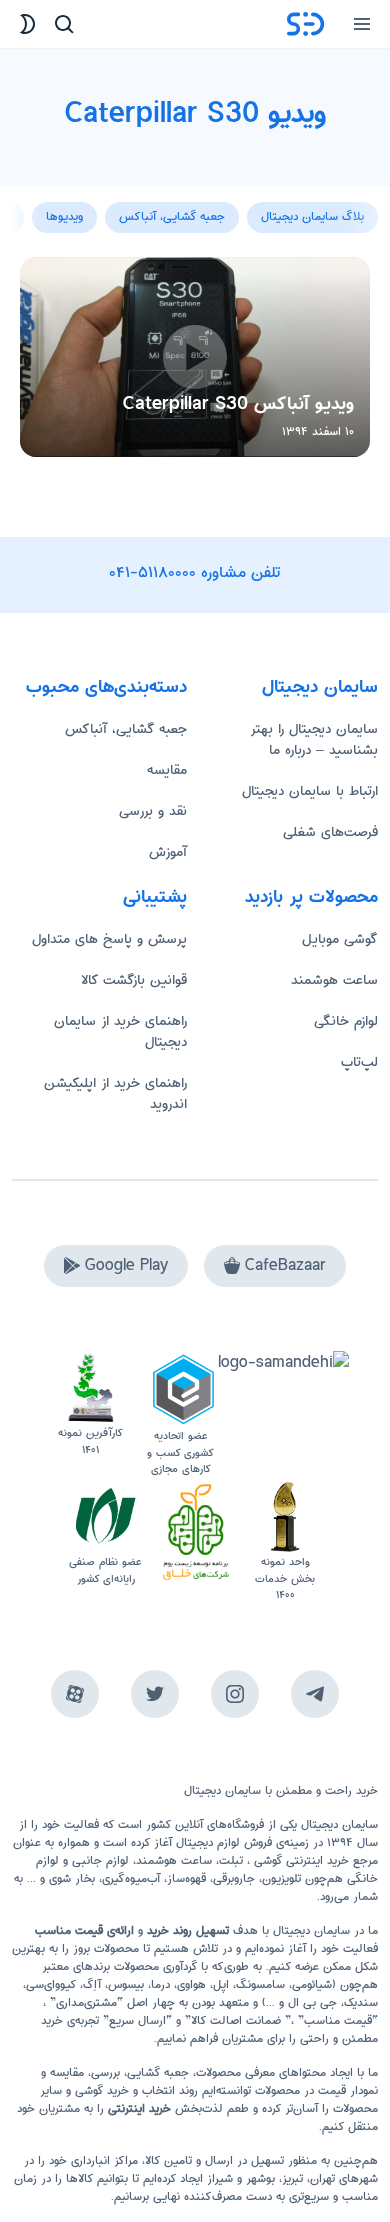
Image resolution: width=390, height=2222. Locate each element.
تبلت (231, 1860)
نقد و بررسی (153, 811)
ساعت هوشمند (334, 980)
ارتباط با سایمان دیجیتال (310, 791)
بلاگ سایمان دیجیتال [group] (312, 216)
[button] (28, 206)
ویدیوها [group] (64, 216)
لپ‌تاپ (359, 1062)
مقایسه (167, 770)
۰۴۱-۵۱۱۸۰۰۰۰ (153, 572)
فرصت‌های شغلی (330, 832)
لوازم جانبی (100, 1860)
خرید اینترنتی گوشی (299, 1860)
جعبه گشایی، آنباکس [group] (172, 216)
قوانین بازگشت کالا (134, 980)
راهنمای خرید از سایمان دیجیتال (120, 1031)
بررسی (105, 2072)
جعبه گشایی (158, 2072)
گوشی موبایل (340, 939)
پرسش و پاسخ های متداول (109, 939)
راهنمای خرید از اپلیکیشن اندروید (115, 1093)
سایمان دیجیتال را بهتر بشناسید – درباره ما (314, 739)
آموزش (168, 852)
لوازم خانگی (346, 1021)
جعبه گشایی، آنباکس (126, 729)
